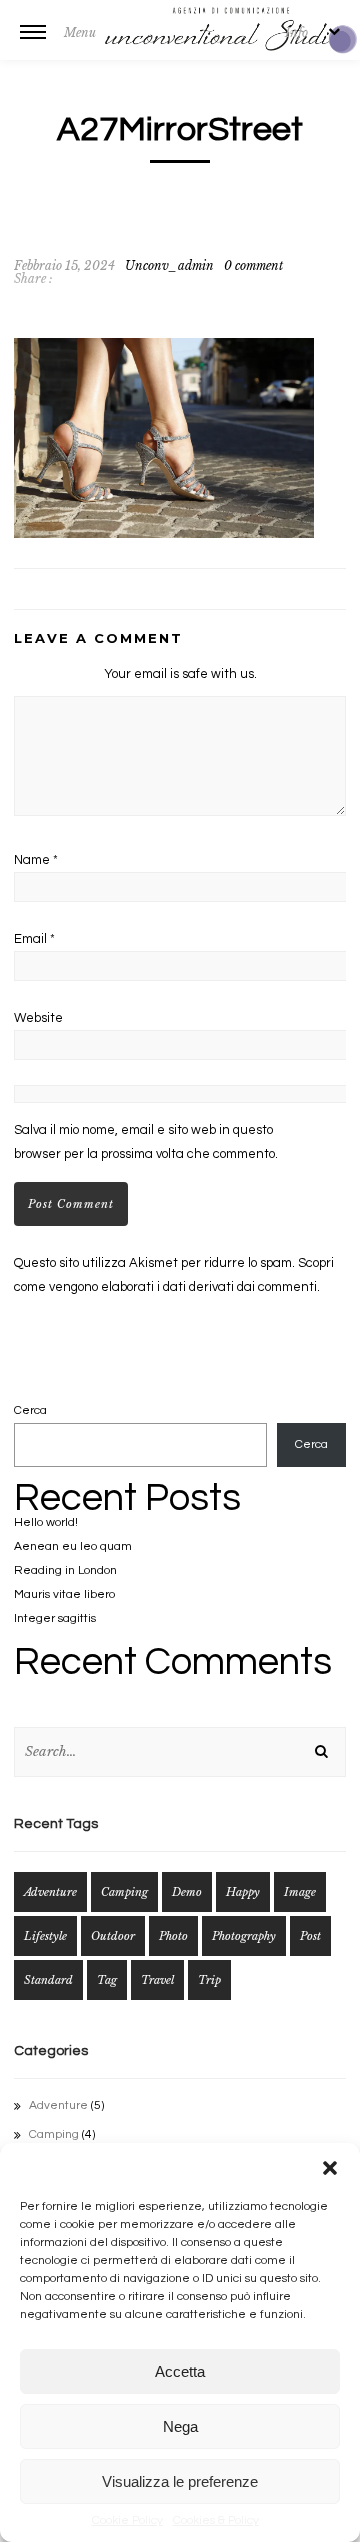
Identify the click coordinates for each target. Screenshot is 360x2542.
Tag (107, 1980)
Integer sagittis (55, 1618)
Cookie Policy (127, 2520)
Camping (124, 1892)
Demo (187, 1892)
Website (38, 1018)
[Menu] (33, 45)
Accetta (180, 2371)
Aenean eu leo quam (73, 1546)
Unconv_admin (169, 265)
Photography (244, 1936)
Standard (48, 1980)
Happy (243, 1892)
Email (34, 939)
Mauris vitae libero (64, 1594)
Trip (209, 1980)
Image (300, 1892)
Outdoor (113, 1936)
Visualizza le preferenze (180, 2481)
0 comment (253, 265)
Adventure (50, 1892)
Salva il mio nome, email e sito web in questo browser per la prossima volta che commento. (146, 1142)
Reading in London (65, 1570)
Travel (157, 1980)
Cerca (30, 1410)
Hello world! (46, 1522)
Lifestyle (45, 1936)
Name (36, 860)
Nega (180, 2426)
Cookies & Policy (216, 2520)
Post (310, 1936)
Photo (173, 1936)
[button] (330, 2168)
